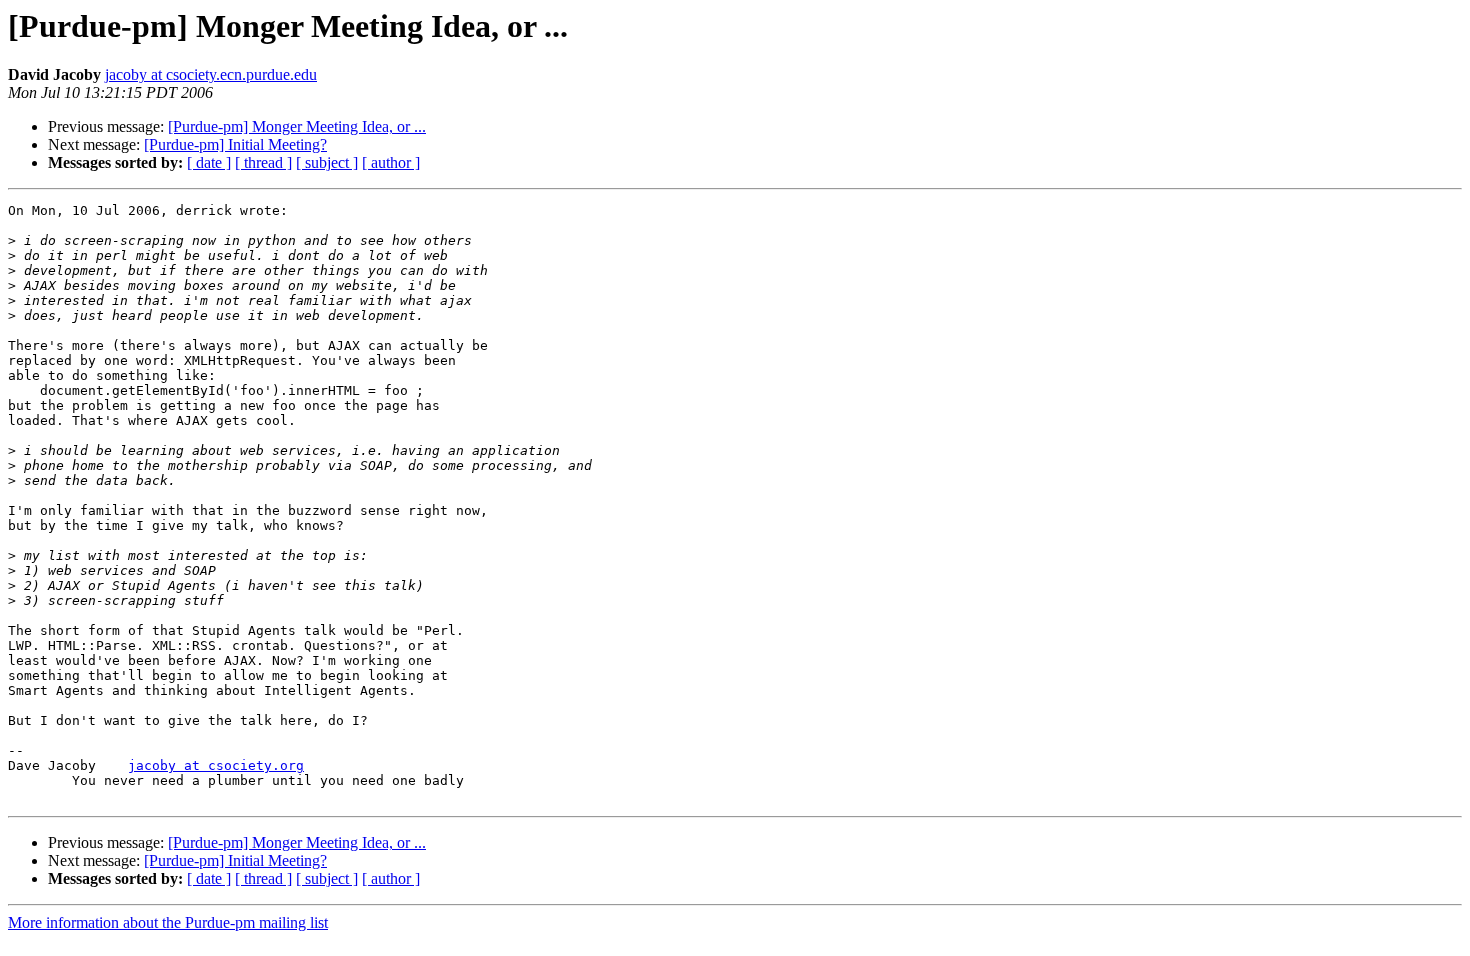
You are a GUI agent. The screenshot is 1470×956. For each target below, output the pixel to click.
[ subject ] (327, 162)
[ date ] (209, 162)
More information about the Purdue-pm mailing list (168, 922)
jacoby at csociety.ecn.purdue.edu (211, 74)
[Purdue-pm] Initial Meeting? (235, 144)
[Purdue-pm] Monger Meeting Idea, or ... (297, 126)
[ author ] (391, 162)
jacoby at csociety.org (216, 765)
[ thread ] (263, 162)
